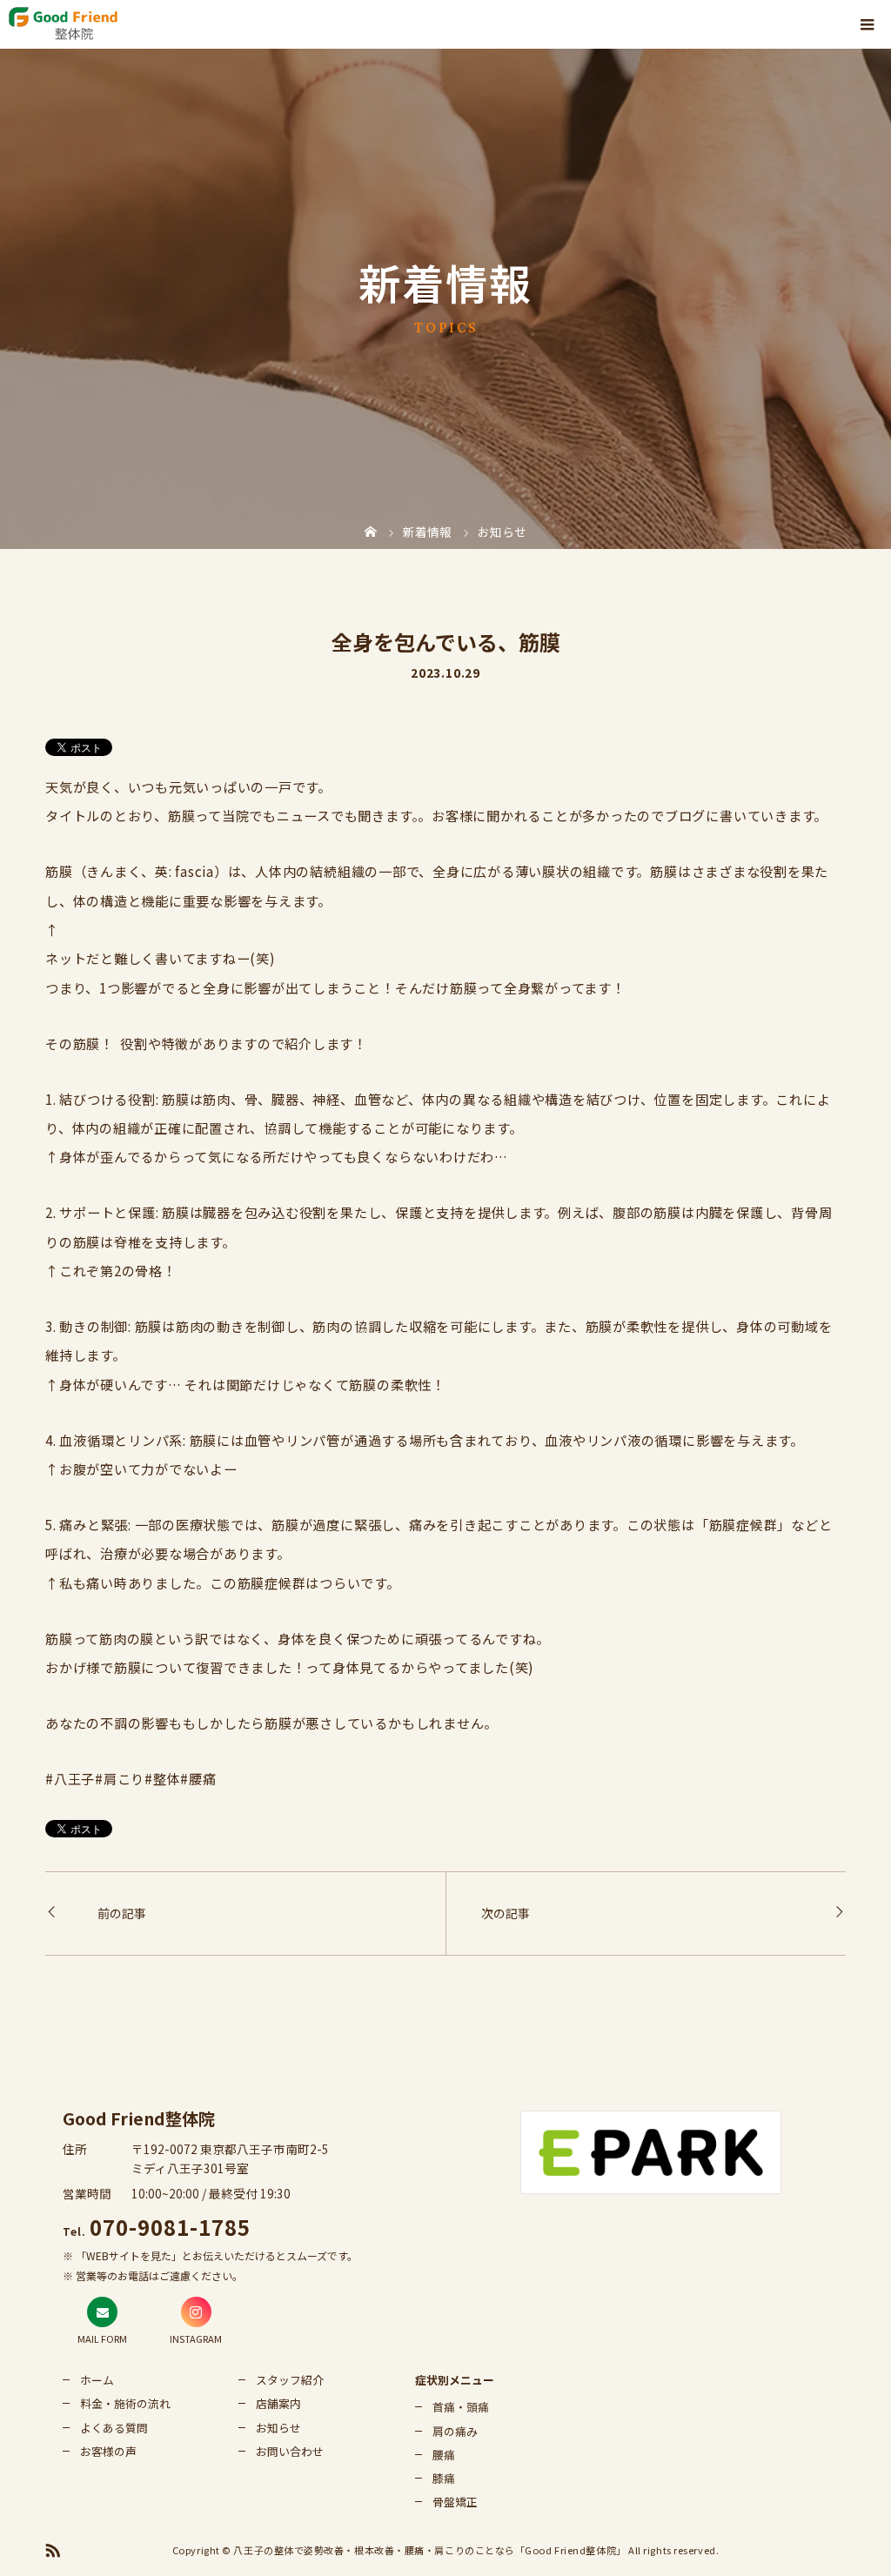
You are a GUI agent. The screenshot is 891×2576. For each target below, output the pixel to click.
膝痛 (444, 2478)
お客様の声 (108, 2451)
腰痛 (444, 2455)
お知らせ (278, 2428)
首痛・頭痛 (461, 2407)
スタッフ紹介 (290, 2380)
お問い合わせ (290, 2451)
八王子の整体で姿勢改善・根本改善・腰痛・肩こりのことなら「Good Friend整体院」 (429, 2550)
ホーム (97, 2380)
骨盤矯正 (455, 2502)
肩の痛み (455, 2431)
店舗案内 (278, 2403)
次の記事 (506, 1913)
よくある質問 (114, 2428)
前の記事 (122, 1913)
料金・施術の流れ (125, 2403)
